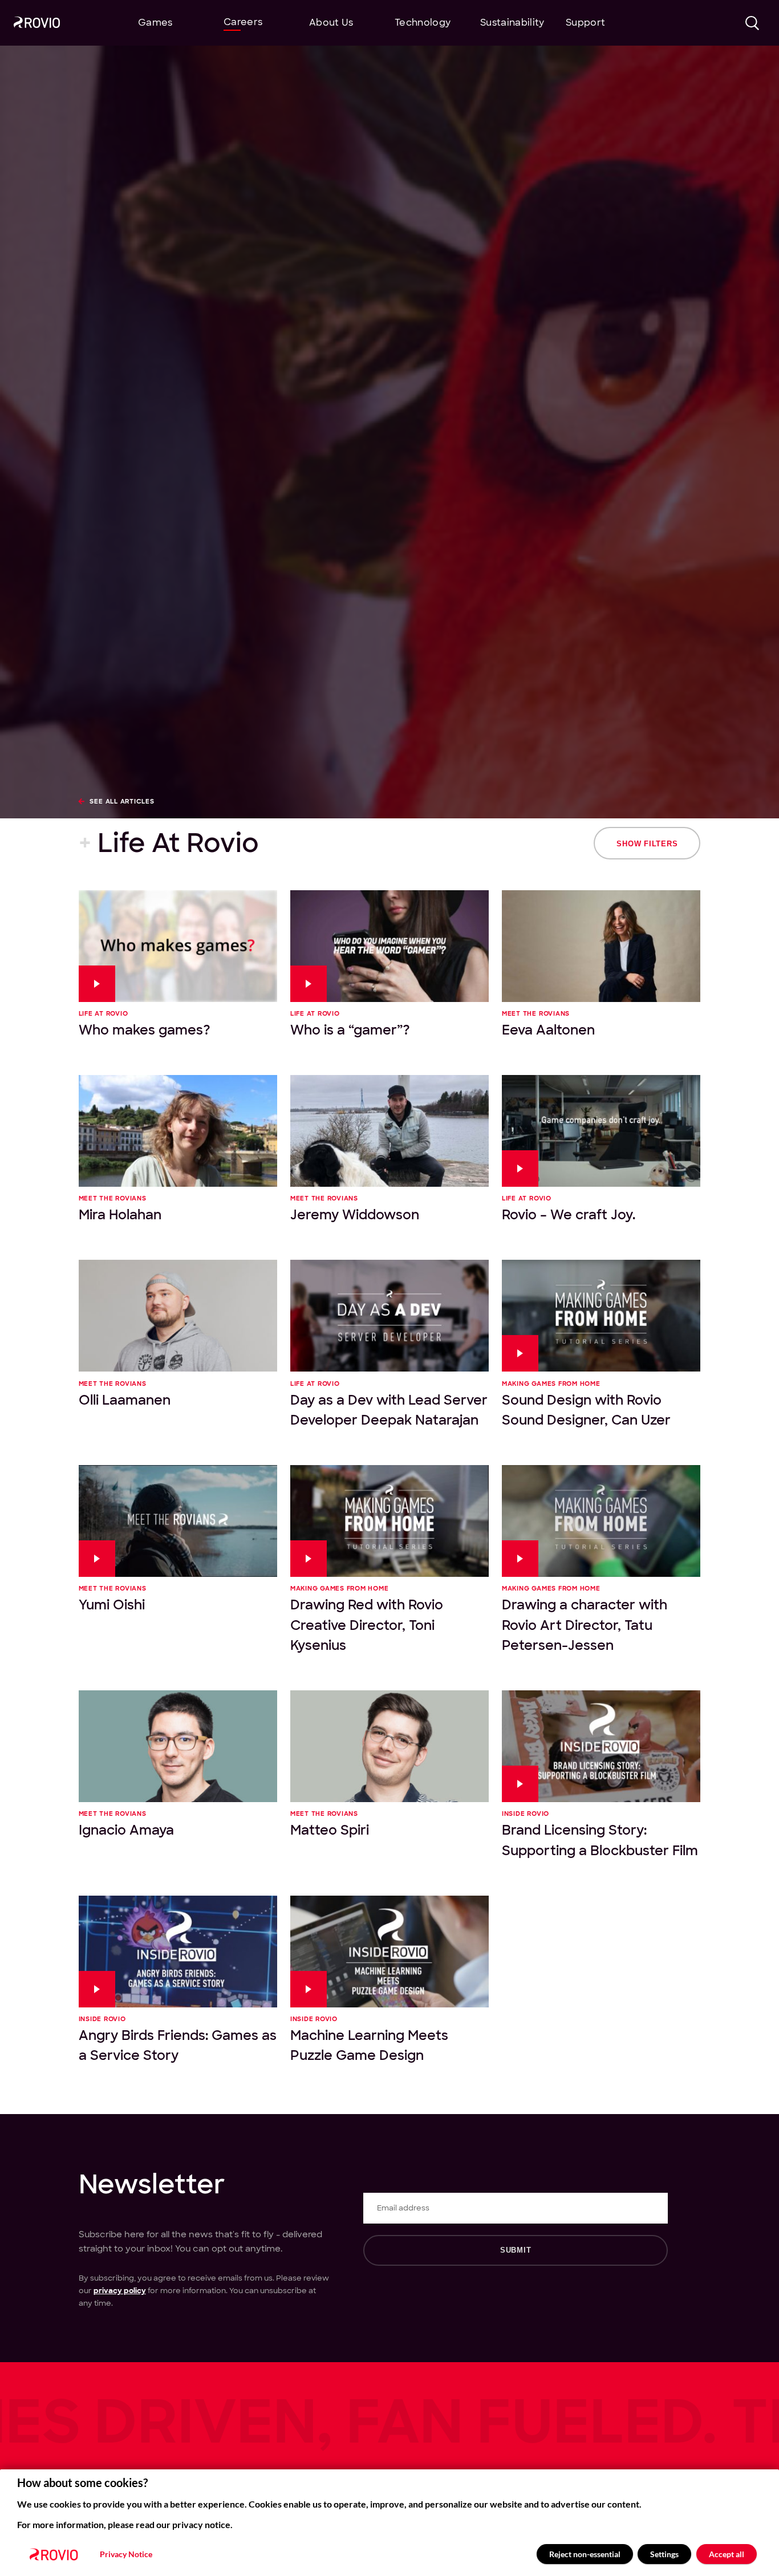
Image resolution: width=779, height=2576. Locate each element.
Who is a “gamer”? (350, 1030)
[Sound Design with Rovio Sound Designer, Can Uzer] (601, 1316)
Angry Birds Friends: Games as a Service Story (178, 2045)
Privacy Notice (126, 2554)
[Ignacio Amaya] (178, 1746)
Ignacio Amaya (126, 1830)
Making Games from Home (551, 1384)
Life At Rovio (104, 1014)
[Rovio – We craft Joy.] (601, 1131)
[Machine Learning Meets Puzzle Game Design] (389, 1952)
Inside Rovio (526, 1814)
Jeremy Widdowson (355, 1215)
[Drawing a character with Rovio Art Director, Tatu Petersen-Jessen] (601, 1521)
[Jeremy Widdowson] (389, 1131)
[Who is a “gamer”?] (389, 946)
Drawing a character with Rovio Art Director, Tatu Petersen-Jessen (585, 1625)
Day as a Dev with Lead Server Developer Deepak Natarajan (389, 1410)
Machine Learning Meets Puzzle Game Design (369, 2045)
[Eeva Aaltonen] (601, 946)
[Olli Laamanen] (178, 1316)
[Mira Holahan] (178, 1131)
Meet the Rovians (536, 1014)
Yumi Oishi (112, 1605)
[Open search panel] (752, 23)
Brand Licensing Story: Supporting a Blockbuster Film (600, 1840)
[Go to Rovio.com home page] (37, 24)
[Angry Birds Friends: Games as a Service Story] (178, 1952)
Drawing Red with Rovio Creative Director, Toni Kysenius (367, 1625)
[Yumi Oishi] (178, 1521)
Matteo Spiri (330, 1830)
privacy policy (120, 2291)
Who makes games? (145, 1030)
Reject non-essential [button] (585, 2554)
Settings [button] (664, 2554)
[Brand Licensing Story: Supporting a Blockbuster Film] (601, 1746)
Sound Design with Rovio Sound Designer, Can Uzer (586, 1410)
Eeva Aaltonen (548, 1030)
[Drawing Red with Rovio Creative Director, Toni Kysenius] (389, 1521)
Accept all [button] (727, 2554)
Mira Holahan (120, 1215)
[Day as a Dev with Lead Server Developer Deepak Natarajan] (389, 1316)
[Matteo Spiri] (389, 1746)
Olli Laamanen (125, 1400)
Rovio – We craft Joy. (569, 1215)
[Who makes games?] (178, 946)
